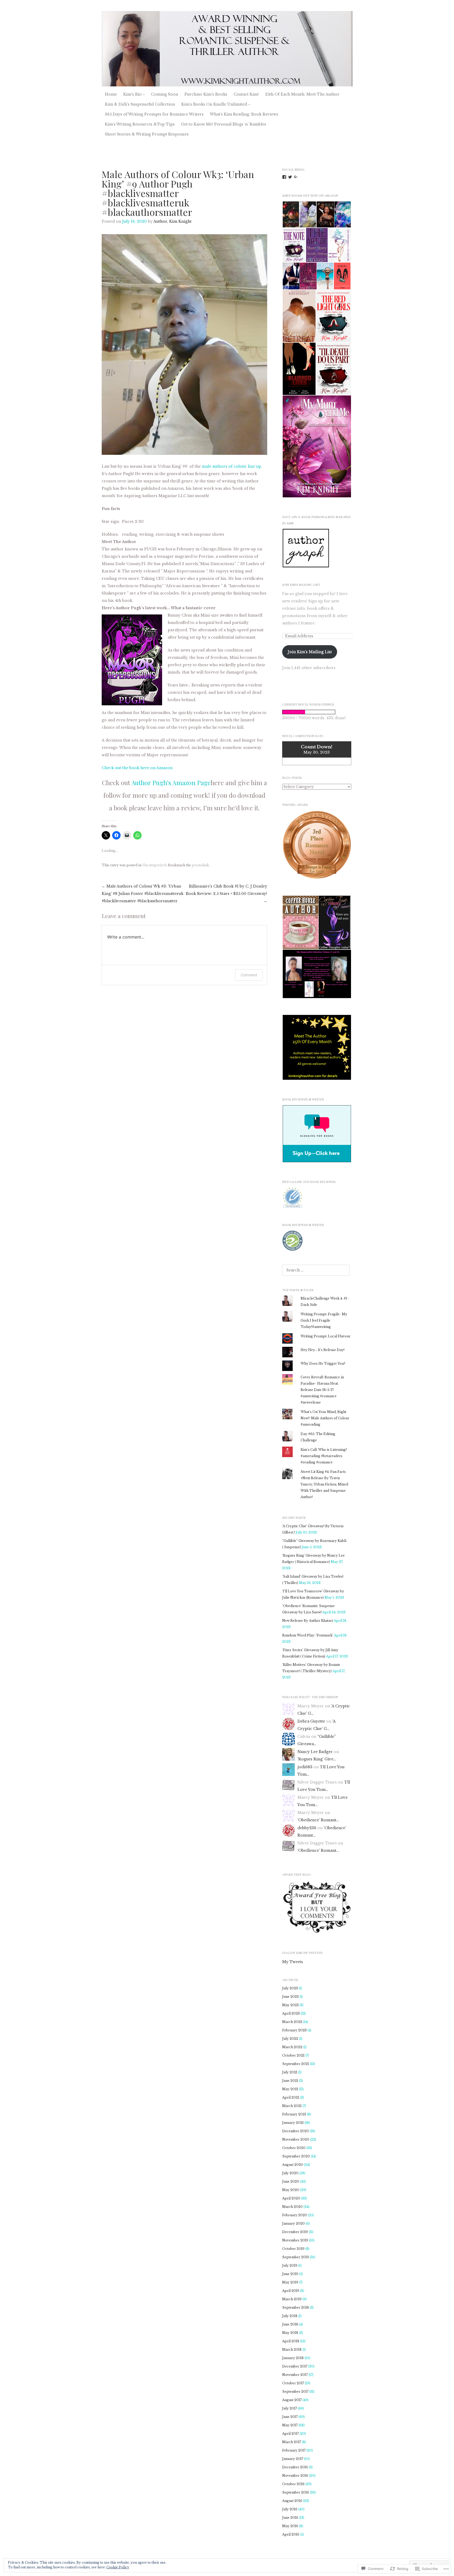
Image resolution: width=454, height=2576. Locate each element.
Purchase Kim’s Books (206, 94)
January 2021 (293, 2123)
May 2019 (290, 2282)
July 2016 (290, 2509)
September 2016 (296, 2492)
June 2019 (290, 2274)
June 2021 (290, 2081)
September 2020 (296, 2156)
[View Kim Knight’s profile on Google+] (296, 177)
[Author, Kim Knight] (227, 49)
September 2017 (295, 2392)
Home (111, 94)
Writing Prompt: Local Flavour (326, 1336)
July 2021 (290, 2072)
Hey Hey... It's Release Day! (323, 1350)
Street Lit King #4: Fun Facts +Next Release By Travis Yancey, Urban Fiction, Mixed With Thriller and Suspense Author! (324, 1484)
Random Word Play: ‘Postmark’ (308, 1635)
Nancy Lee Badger (315, 1752)
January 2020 (293, 2223)
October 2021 (293, 2055)
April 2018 (291, 2341)
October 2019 (293, 2249)
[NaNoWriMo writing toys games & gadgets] (317, 712)
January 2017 (293, 2459)
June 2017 (290, 2417)
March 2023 (292, 2022)
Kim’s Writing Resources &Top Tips (140, 124)
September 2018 (296, 2308)
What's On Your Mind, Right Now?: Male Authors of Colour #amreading (325, 1418)
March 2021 (292, 2106)
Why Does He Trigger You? (323, 1363)
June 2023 (290, 1997)
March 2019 (292, 2299)
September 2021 (296, 2064)
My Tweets (293, 1962)
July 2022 (290, 2039)
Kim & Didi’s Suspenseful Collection (140, 104)
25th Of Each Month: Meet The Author (302, 94)
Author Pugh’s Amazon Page (171, 783)
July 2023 (290, 1988)
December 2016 (295, 2467)
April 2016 (291, 2534)
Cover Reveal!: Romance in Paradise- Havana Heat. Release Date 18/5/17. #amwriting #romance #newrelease (322, 1390)
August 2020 (293, 2165)
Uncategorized (154, 865)
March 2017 (292, 2442)
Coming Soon (165, 94)
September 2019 (296, 2257)
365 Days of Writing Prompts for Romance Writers (154, 114)
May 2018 (290, 2333)
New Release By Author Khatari (308, 1621)
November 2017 (295, 2375)
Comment (249, 975)
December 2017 (295, 2366)
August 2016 (292, 2501)
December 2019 (295, 2232)
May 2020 (291, 2190)
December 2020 (296, 2131)
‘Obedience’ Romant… (318, 1820)
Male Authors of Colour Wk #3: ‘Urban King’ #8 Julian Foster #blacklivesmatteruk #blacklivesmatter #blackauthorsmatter (143, 894)
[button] (291, 214)
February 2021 (294, 2114)
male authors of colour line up (231, 466)
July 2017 (290, 2408)
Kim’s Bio (132, 94)
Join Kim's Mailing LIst (301, 585)
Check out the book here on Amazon (137, 768)
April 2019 (291, 2291)
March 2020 (292, 2207)
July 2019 (290, 2265)
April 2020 (291, 2198)
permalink (200, 865)
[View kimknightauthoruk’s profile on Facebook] (284, 177)
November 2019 (295, 2240)
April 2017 (290, 2434)
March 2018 (292, 2350)
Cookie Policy (118, 2567)
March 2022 (292, 2047)
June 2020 (291, 2181)
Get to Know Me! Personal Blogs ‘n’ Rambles (224, 124)
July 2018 (290, 2316)
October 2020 (294, 2148)
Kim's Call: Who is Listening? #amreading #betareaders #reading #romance (324, 1456)
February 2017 (294, 2450)
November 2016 (295, 2476)
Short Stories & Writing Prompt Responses (147, 134)
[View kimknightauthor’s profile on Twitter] (290, 177)
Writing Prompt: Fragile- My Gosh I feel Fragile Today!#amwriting (324, 1320)
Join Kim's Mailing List (310, 652)
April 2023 (291, 2013)
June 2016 (290, 2518)
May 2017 (290, 2425)
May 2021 (290, 2089)
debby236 (307, 1828)
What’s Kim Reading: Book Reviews (244, 114)
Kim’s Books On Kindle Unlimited (214, 104)
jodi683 (305, 1767)
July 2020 (290, 2173)
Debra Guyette (311, 1721)
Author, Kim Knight (172, 221)
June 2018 (290, 2324)
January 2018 (293, 2358)
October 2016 (293, 2484)
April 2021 (291, 2097)
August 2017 (292, 2400)
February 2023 (294, 2030)
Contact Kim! (246, 94)
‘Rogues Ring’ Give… (317, 1759)
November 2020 (296, 2139)
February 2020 (295, 2215)
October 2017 (293, 2383)
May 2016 (290, 2526)
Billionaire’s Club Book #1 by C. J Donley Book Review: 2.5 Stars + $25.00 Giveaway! (226, 894)
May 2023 (290, 2005)
